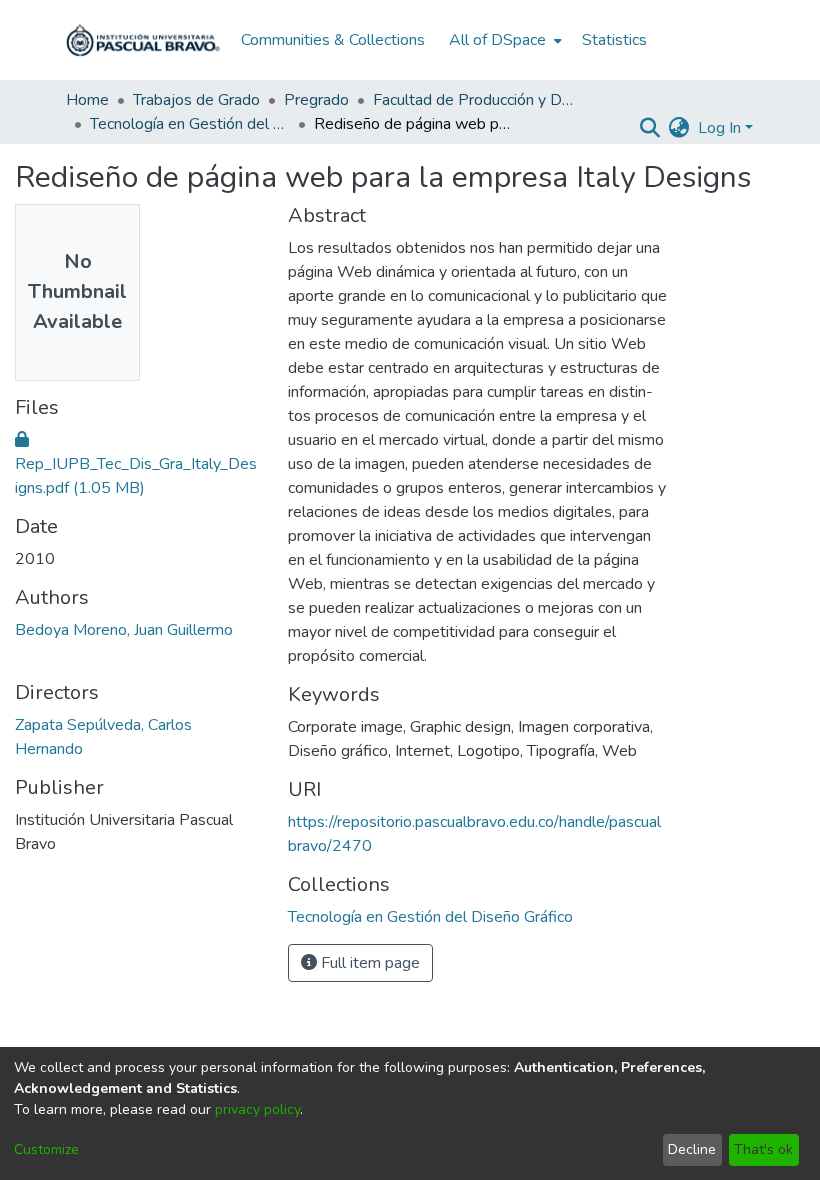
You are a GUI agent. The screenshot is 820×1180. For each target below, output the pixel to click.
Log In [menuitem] (719, 128)
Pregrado (316, 100)
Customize (46, 1149)
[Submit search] (650, 128)
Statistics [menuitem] (614, 40)
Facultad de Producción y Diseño (473, 100)
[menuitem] (503, 40)
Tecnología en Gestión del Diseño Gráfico (190, 124)
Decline (692, 1149)
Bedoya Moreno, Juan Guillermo (124, 630)
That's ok (763, 1149)
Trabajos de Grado (196, 100)
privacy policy (257, 1109)
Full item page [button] (368, 963)
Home (87, 100)
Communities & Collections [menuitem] (333, 40)
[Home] (143, 40)
